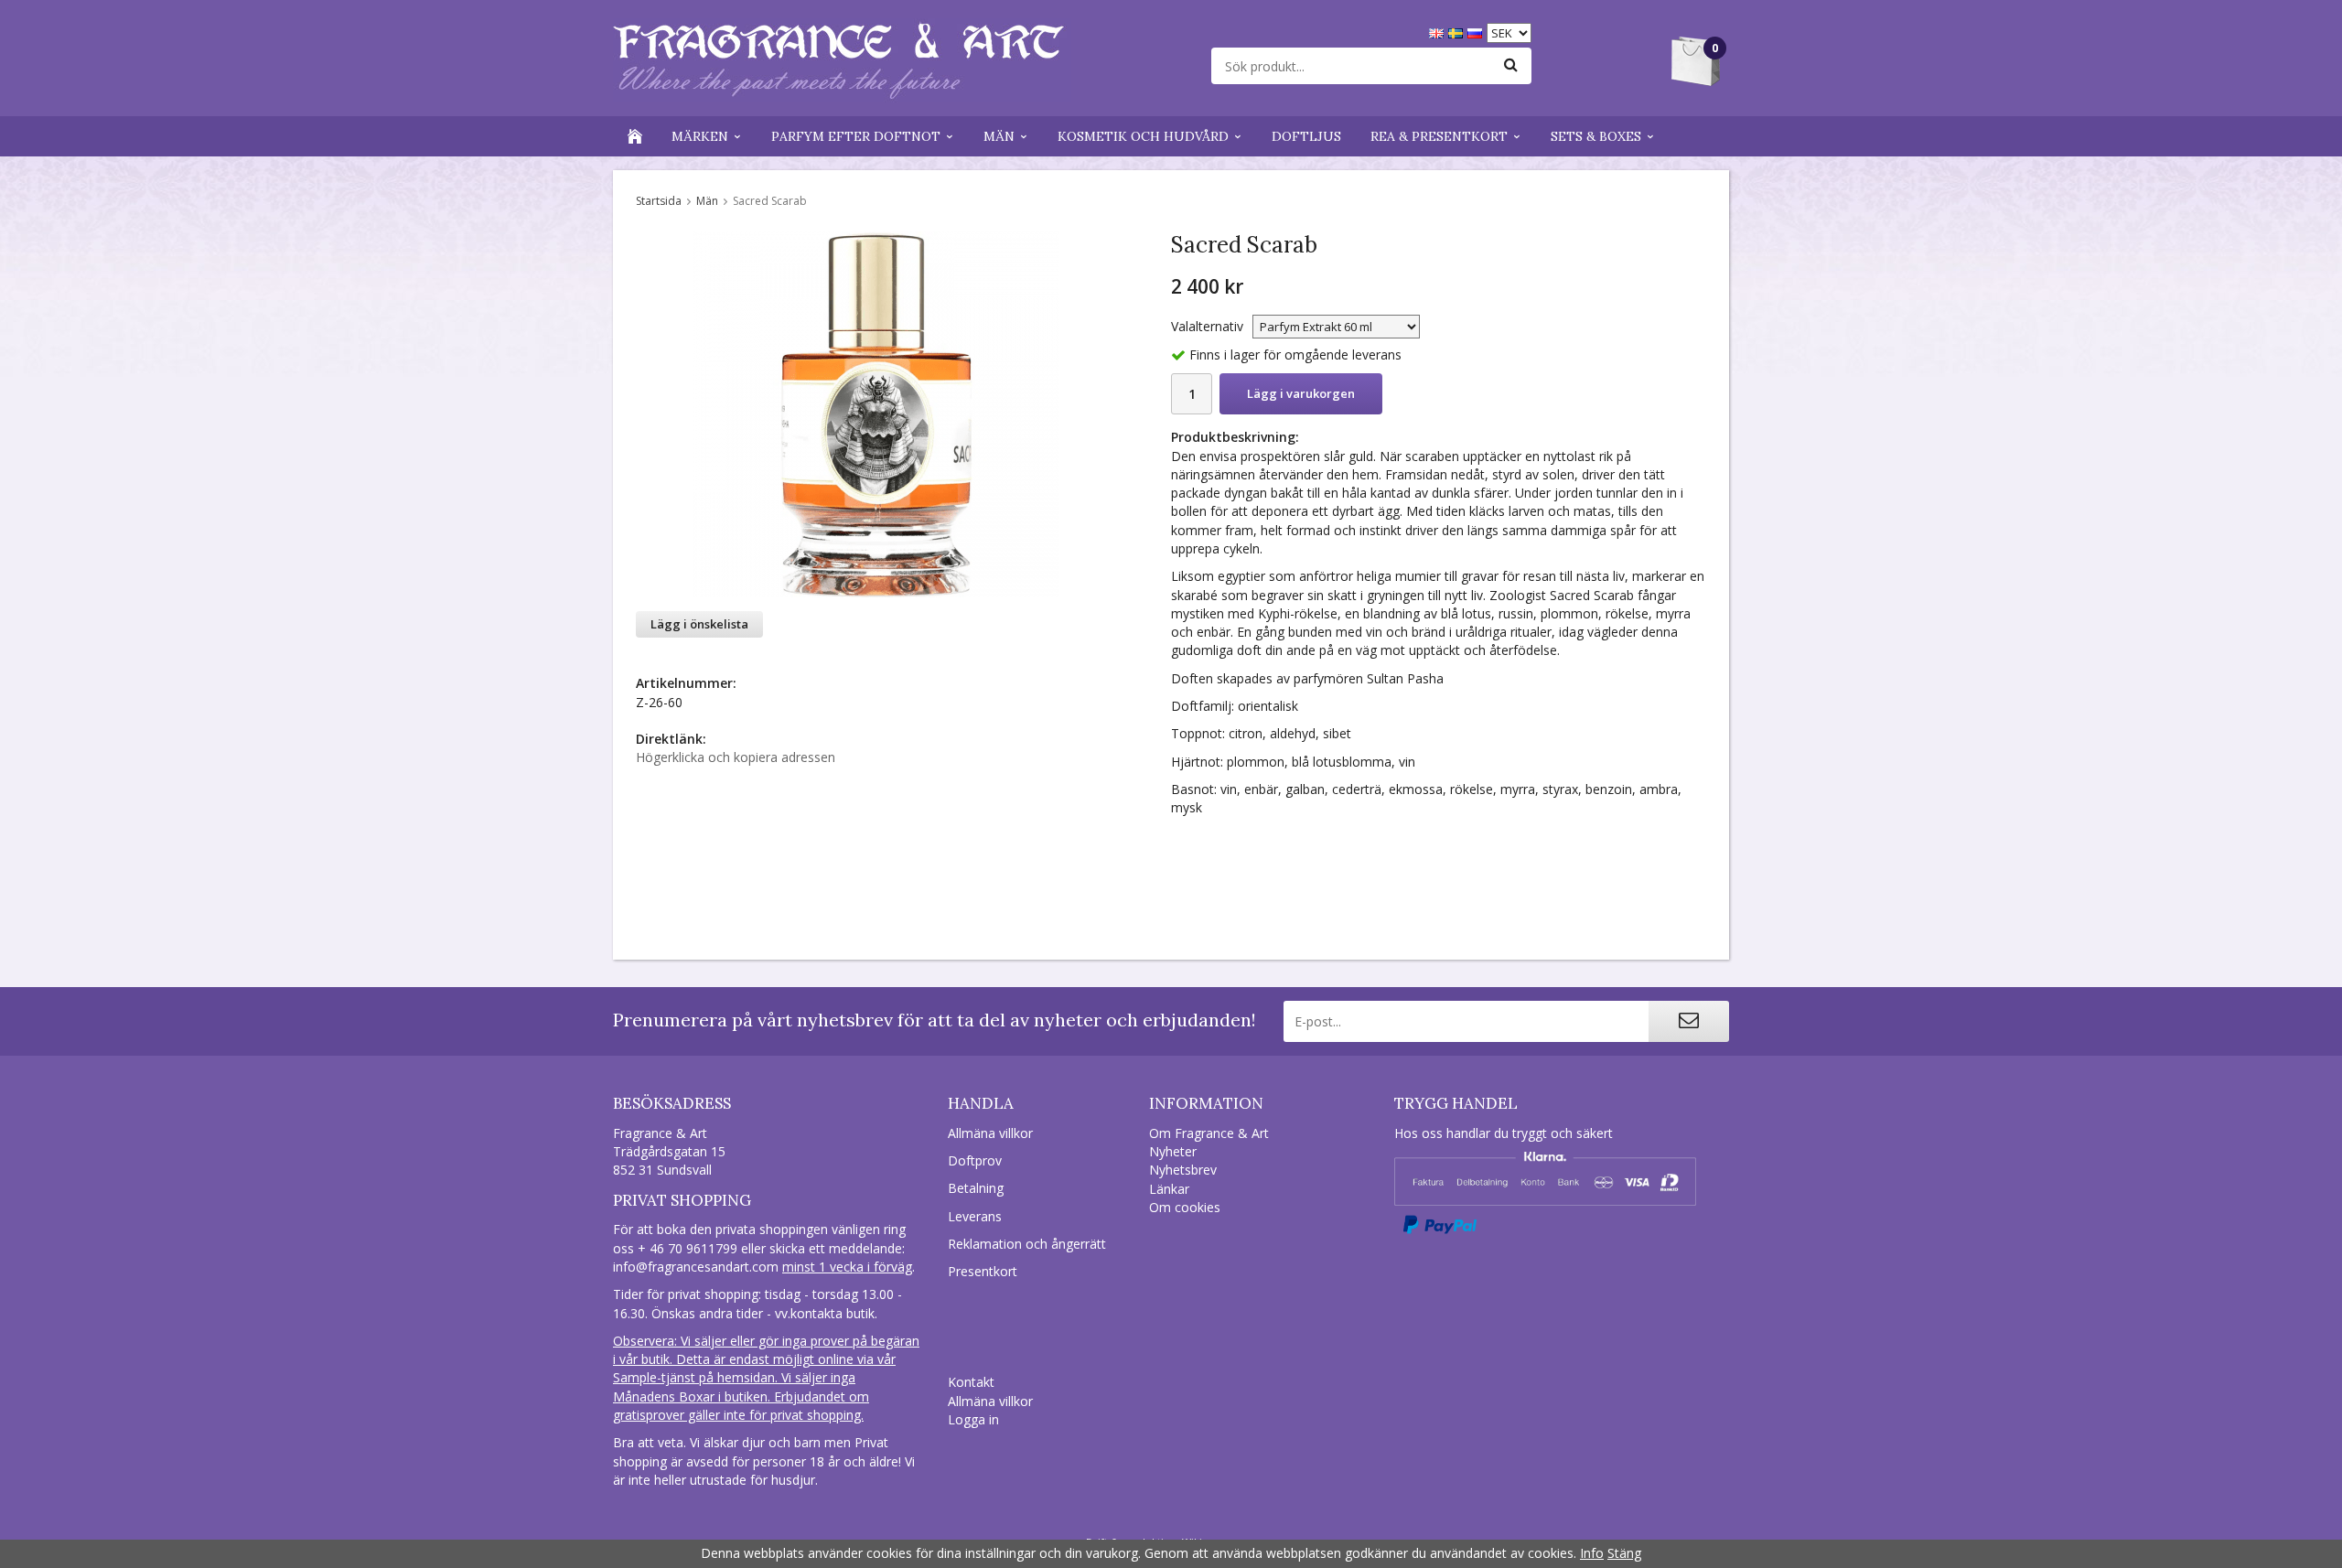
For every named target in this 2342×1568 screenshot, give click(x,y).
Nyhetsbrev (1183, 1170)
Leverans (975, 1216)
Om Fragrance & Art (1209, 1133)
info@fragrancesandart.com (696, 1267)
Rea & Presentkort (1439, 136)
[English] (1439, 32)
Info (1592, 1553)
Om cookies (1185, 1207)
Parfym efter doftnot (856, 136)
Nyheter (1173, 1151)
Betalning (976, 1188)
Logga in (973, 1419)
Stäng (1624, 1553)
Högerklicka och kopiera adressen (736, 757)
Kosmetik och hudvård (1143, 136)
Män (999, 136)
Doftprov (975, 1160)
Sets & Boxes (1596, 136)
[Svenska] (1458, 32)
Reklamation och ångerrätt (1027, 1244)
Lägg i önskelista (699, 624)
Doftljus (1306, 136)
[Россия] (1477, 32)
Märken (700, 136)
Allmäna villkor (990, 1133)
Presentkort (983, 1271)
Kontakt (971, 1382)
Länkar (1169, 1189)
